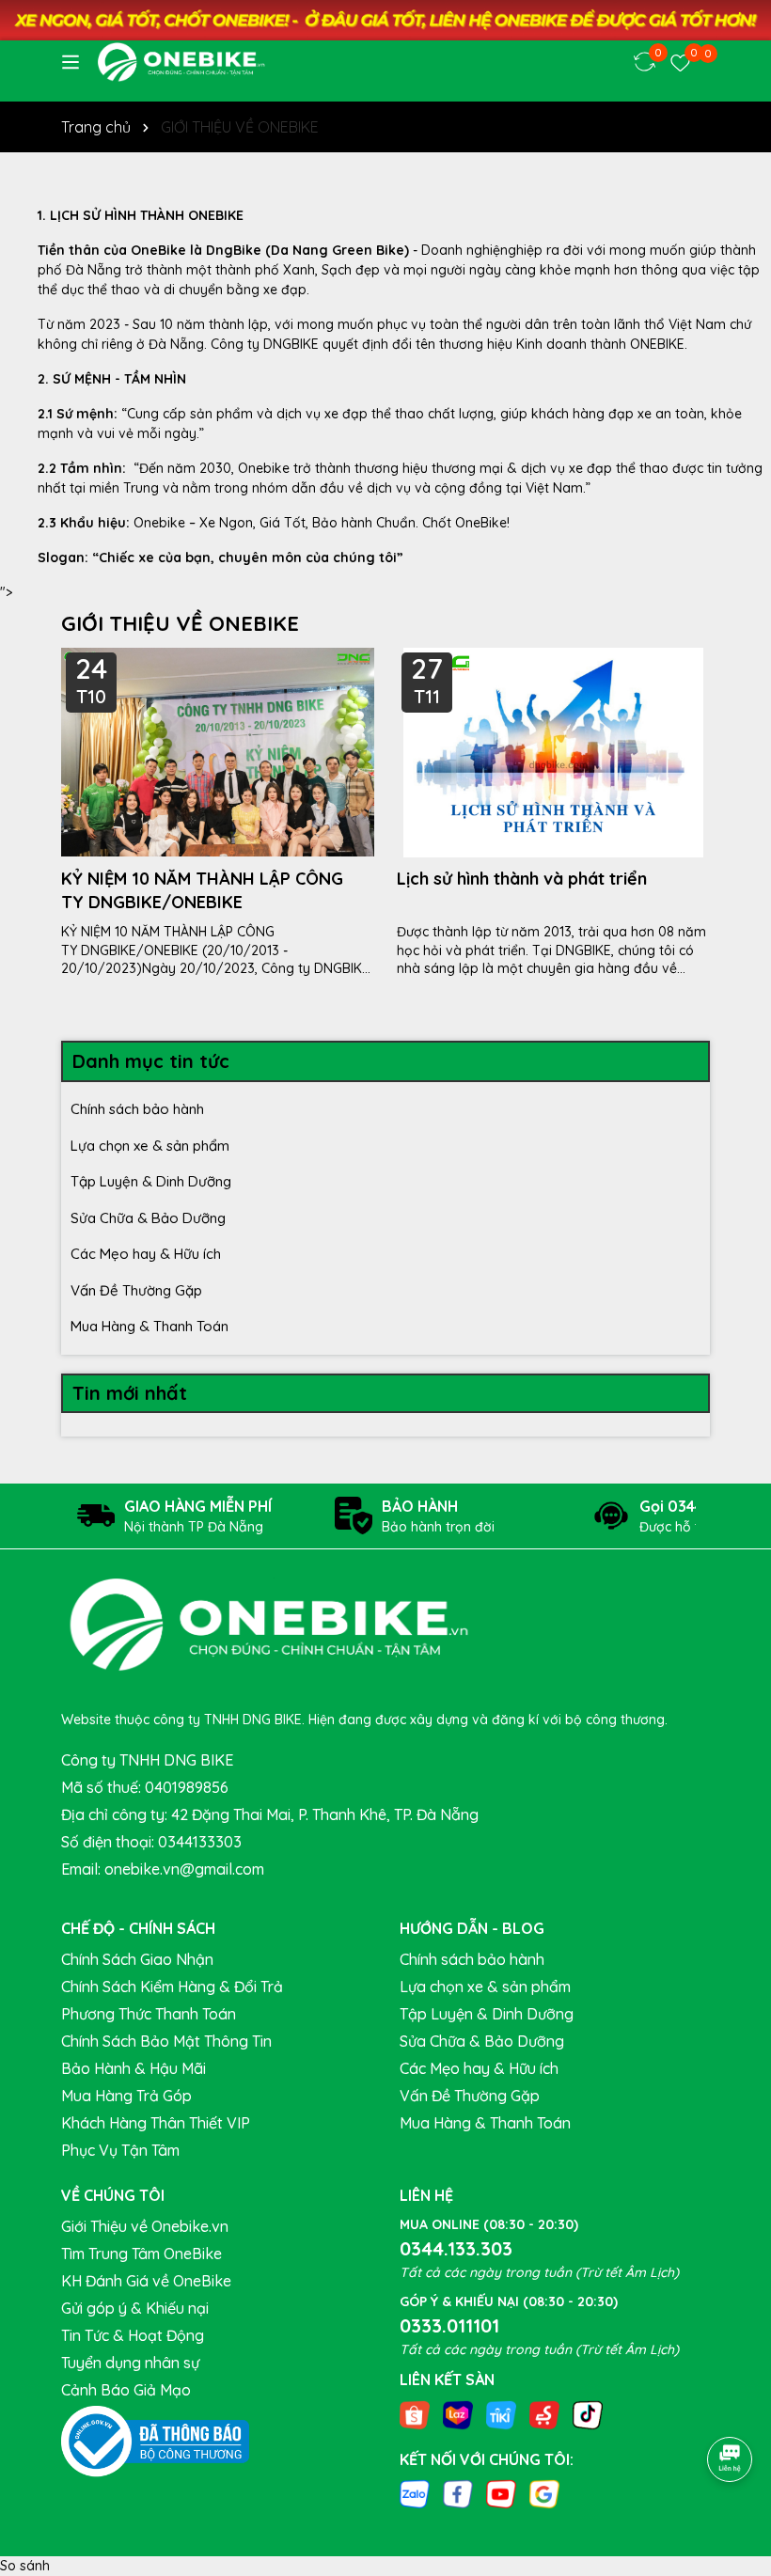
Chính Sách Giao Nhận (137, 1959)
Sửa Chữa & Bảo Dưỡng (148, 1218)
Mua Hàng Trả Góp (126, 2096)
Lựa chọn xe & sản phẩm (150, 1146)
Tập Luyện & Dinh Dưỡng (151, 1181)
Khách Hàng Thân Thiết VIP (156, 2123)
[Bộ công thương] (155, 2441)
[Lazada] (458, 2413)
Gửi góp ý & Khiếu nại (135, 2308)
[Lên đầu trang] (731, 2407)
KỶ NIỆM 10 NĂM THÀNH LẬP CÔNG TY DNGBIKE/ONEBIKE (202, 890)
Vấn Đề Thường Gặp (136, 1290)
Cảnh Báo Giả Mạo (126, 2390)
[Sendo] (544, 2413)
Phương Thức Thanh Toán (149, 2014)
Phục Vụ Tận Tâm (120, 2150)
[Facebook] (458, 2493)
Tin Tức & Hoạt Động (133, 2335)
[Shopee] (415, 2413)
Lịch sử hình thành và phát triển (522, 879)
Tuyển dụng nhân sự (130, 2363)
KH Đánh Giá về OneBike (146, 2281)
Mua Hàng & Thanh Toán (149, 1326)
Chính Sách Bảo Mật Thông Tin (166, 2041)
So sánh (25, 2566)
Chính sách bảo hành (137, 1109)
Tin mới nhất (130, 1393)
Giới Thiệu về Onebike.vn (145, 2226)
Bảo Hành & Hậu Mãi (134, 2068)
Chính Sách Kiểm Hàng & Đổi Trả (172, 1987)
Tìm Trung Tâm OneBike (142, 2254)
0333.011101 (449, 2325)
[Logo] (181, 62)
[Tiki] (501, 2413)
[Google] (544, 2493)
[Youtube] (501, 2493)
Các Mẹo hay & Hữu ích (146, 1254)
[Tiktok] (588, 2413)
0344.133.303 (456, 2248)
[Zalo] (415, 2493)
